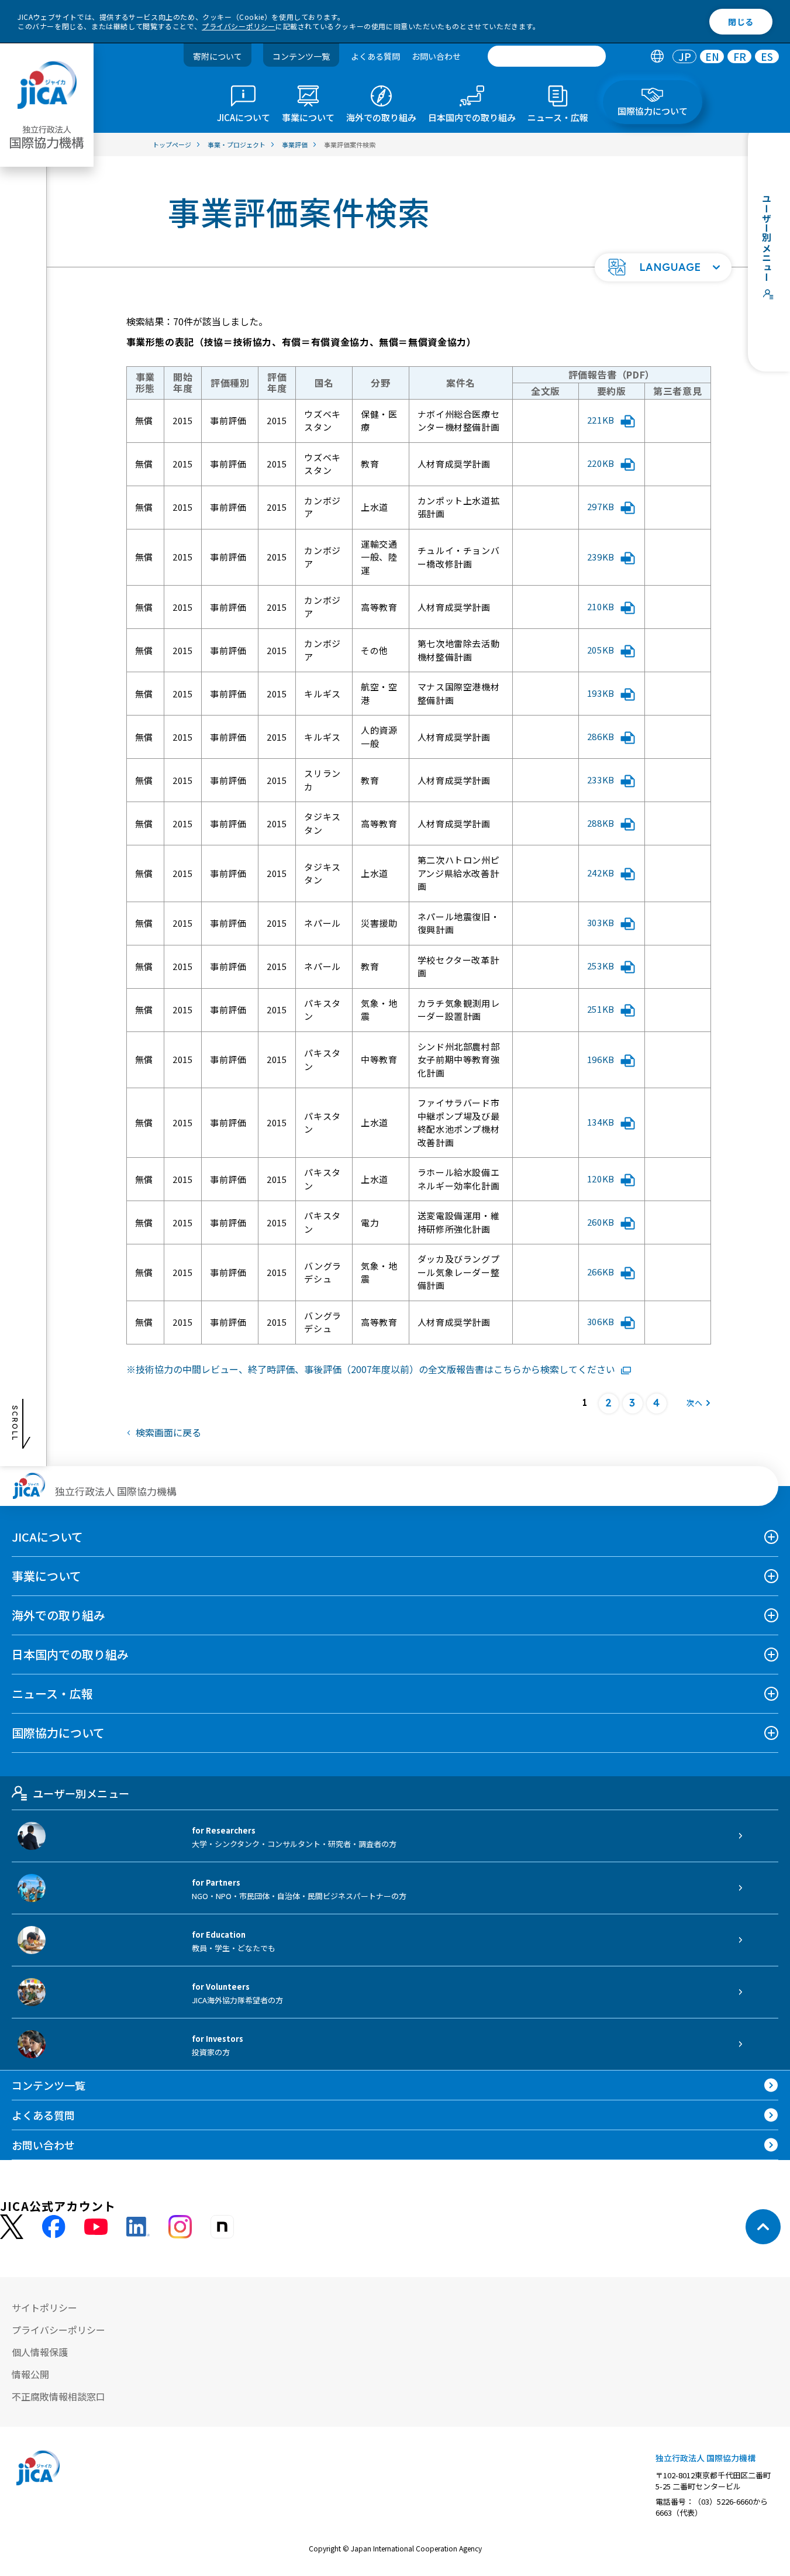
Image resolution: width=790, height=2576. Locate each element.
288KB (601, 823)
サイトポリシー (44, 2307)
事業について (46, 1576)
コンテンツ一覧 (301, 56)
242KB (601, 873)
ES (767, 56)
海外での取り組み (58, 1615)
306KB (601, 1321)
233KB (601, 780)
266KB (601, 1272)
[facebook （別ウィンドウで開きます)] (54, 2227)
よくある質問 (375, 56)
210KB (601, 606)
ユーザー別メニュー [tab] (81, 1793)
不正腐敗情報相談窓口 (58, 2396)
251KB (601, 1009)
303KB (601, 922)
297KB (601, 506)
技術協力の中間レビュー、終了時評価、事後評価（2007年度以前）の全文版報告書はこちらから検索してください (375, 1369)
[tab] (657, 56)
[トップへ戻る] (763, 2227)
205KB (601, 650)
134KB (601, 1122)
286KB (601, 736)
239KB (601, 557)
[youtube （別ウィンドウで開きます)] (96, 2227)
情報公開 (30, 2374)
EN (712, 56)
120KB (601, 1179)
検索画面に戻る (168, 1432)
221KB (601, 420)
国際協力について (58, 1733)
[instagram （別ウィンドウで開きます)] (180, 2227)
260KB (601, 1222)
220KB (601, 463)
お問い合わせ (436, 56)
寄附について (218, 56)
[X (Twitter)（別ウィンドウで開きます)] (12, 2227)
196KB (601, 1059)
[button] (663, 267)
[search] (547, 56)
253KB (601, 966)
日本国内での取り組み (70, 1654)
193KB (601, 693)
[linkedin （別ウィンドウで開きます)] (138, 2227)
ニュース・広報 (52, 1693)
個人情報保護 (40, 2352)
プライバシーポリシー (239, 26)
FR (740, 56)
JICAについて (47, 1537)
